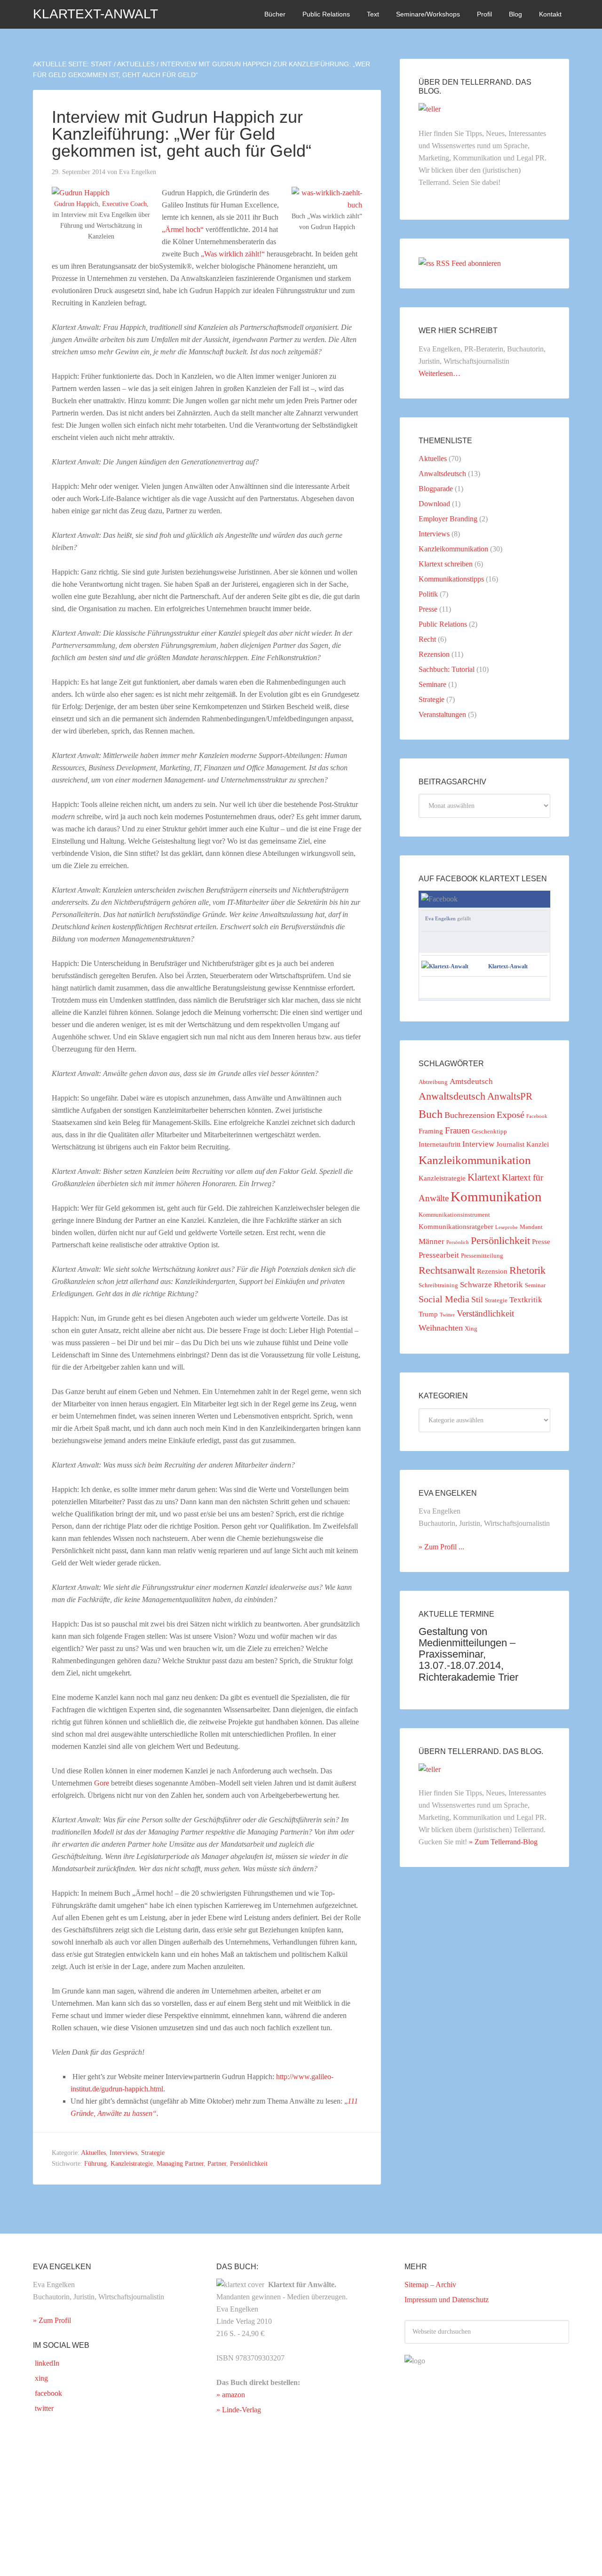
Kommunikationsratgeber (456, 1227)
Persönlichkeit (249, 2164)
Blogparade (436, 489)
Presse (428, 609)
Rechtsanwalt (447, 1270)
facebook (48, 2393)
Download (434, 504)
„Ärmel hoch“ (183, 229)
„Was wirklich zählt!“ (233, 254)
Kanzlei (538, 1144)
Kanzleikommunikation (453, 549)
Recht (427, 639)
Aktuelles (93, 2153)
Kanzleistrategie (132, 2164)
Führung (95, 2164)
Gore (102, 1783)
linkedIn (46, 2363)
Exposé (511, 1115)
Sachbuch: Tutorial (447, 669)
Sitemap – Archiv (430, 2285)
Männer (432, 1241)
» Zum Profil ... (441, 1547)
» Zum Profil (52, 2320)
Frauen (457, 1130)
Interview (478, 1144)
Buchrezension (470, 1115)
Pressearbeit (439, 1255)
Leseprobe (507, 1227)
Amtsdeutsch (471, 1081)
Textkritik (526, 1300)
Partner (217, 2164)
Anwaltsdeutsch (442, 474)
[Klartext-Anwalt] (445, 966)
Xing (471, 1328)
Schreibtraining (438, 1285)
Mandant (531, 1227)
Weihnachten (441, 1328)
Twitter (447, 1315)
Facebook (537, 1116)
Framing (431, 1131)
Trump (428, 1314)
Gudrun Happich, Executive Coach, (101, 204)
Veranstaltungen (442, 714)
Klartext (484, 1177)
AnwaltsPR (510, 1096)
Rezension (434, 654)
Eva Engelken (440, 918)
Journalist (510, 1144)
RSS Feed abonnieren (468, 263)
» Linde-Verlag (239, 2410)
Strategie (153, 2153)
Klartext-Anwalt (95, 14)
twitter (43, 2408)
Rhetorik (527, 1270)
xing (40, 2378)
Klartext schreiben (446, 564)
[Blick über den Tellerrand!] (430, 109)
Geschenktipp (489, 1131)
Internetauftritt (440, 1144)
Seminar (535, 1285)
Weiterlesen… (440, 373)
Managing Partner (180, 2164)
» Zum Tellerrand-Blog (503, 1842)
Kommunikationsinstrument (454, 1215)
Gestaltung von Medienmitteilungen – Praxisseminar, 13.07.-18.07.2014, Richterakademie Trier (468, 1654)
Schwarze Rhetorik (491, 1285)
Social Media (444, 1299)
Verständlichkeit (485, 1313)
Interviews (123, 2153)
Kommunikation (496, 1196)
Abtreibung (433, 1082)
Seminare (432, 684)
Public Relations (443, 624)
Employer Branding (448, 519)
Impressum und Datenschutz (447, 2300)
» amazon (231, 2395)
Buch (431, 1114)
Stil (477, 1300)
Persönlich (458, 1242)
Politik (428, 594)
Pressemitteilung (482, 1256)
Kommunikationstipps (451, 579)
